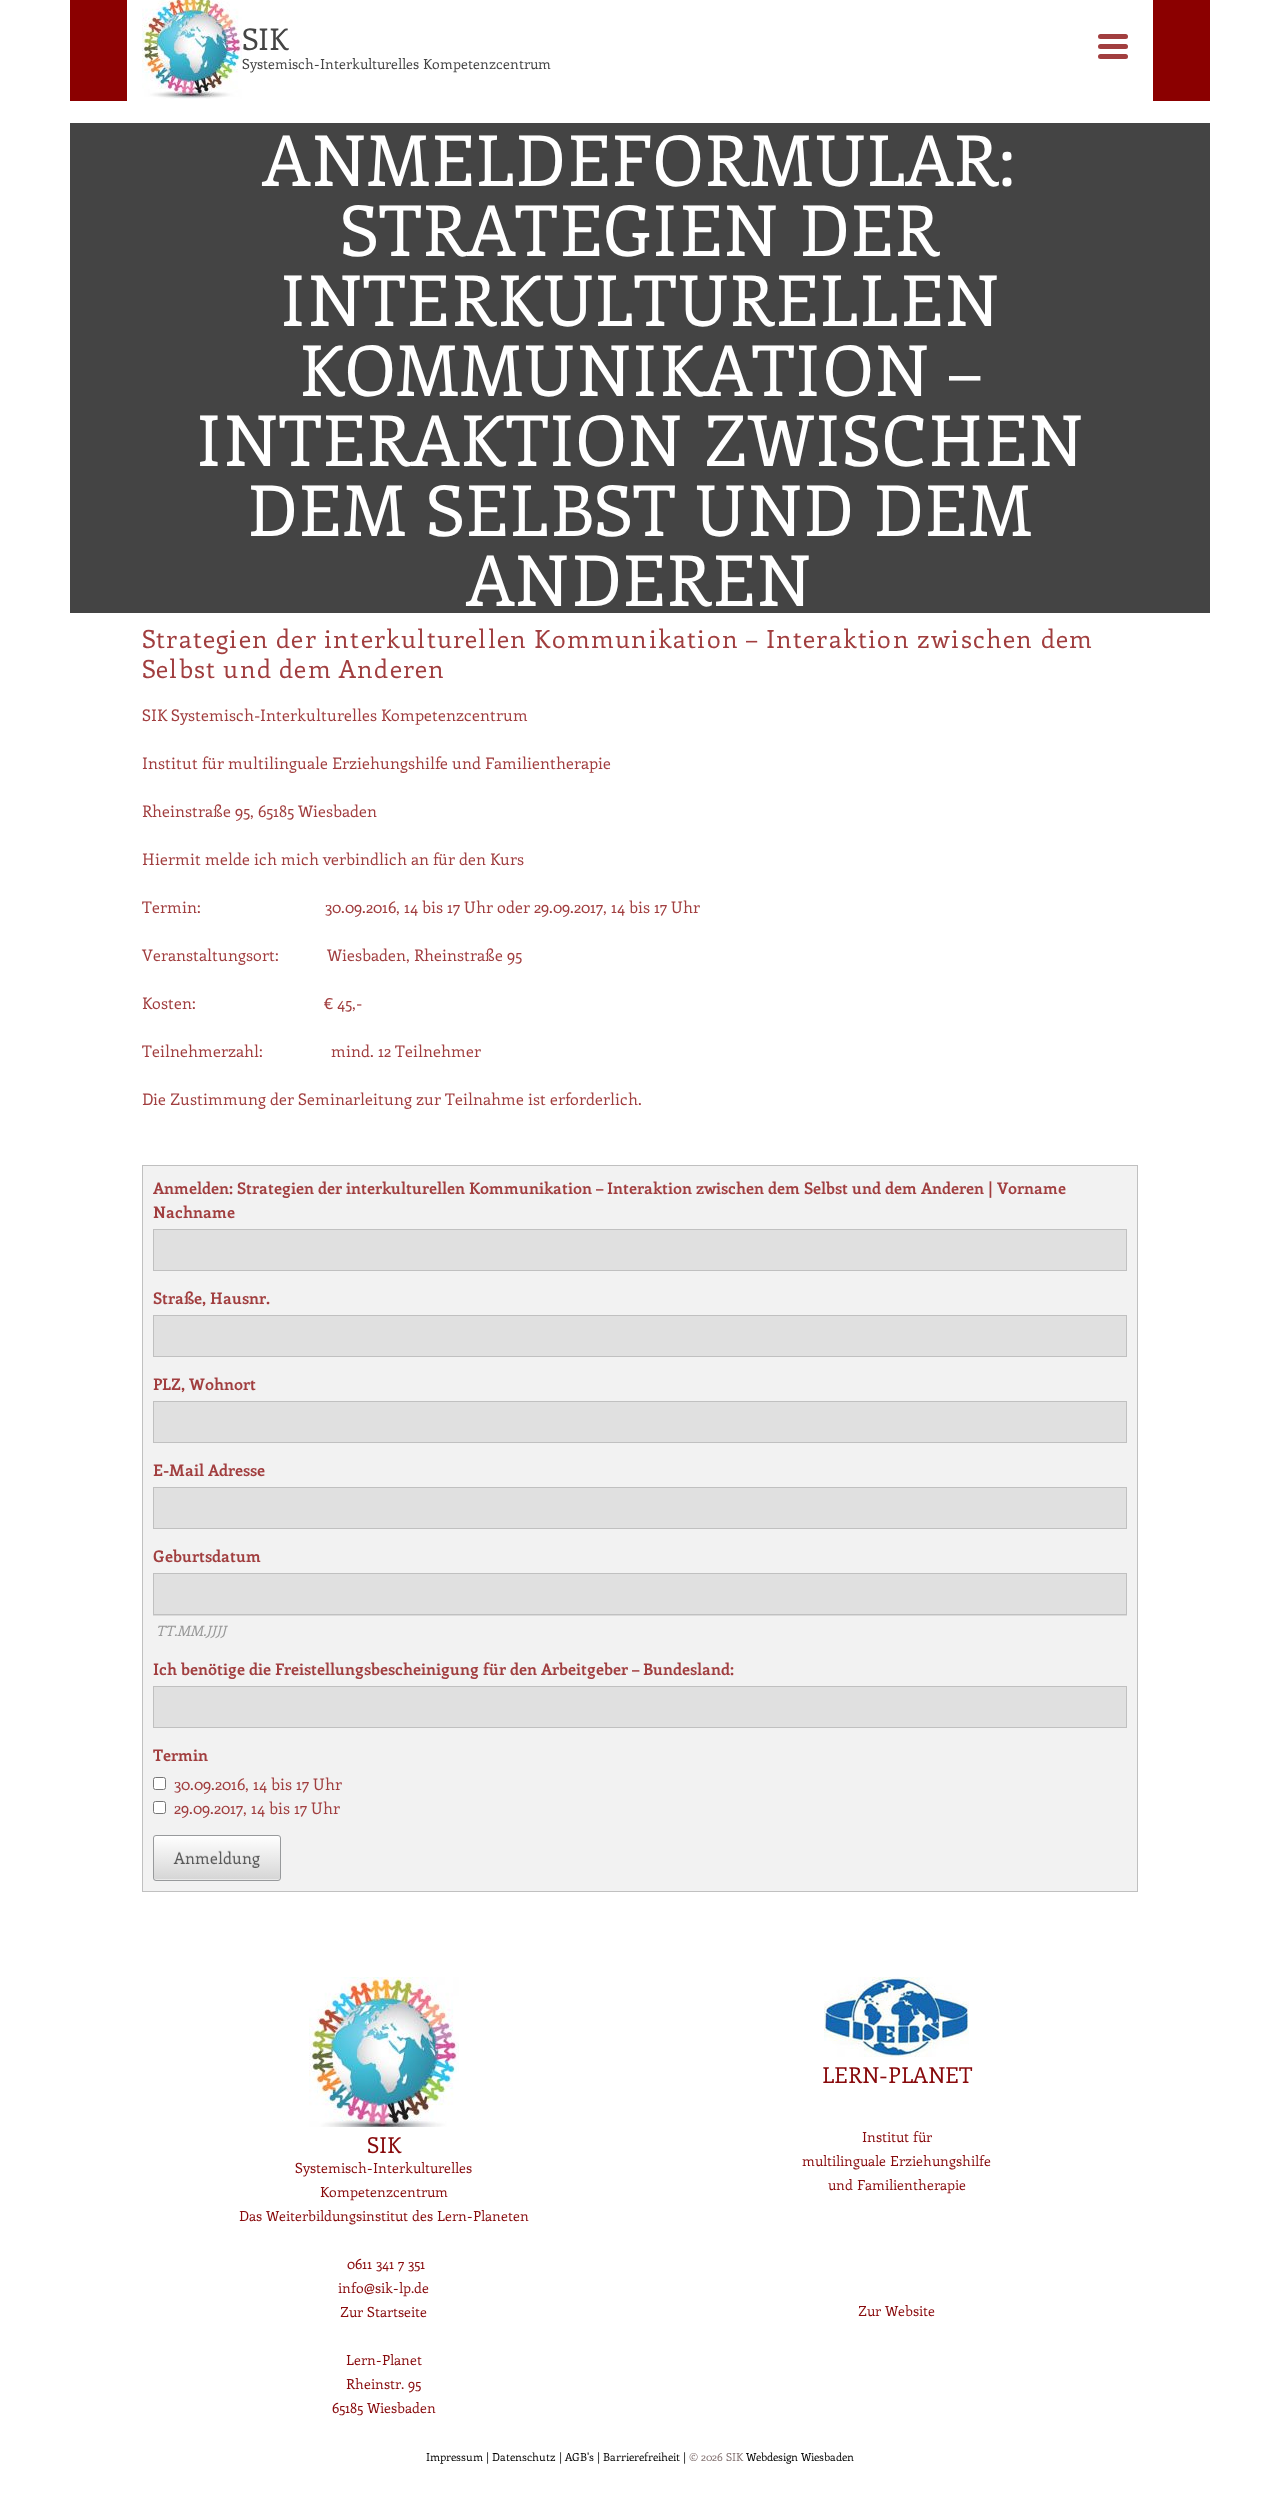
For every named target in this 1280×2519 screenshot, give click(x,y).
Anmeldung (217, 1857)
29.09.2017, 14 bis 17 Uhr (257, 1807)
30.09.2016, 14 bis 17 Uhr (258, 1783)
